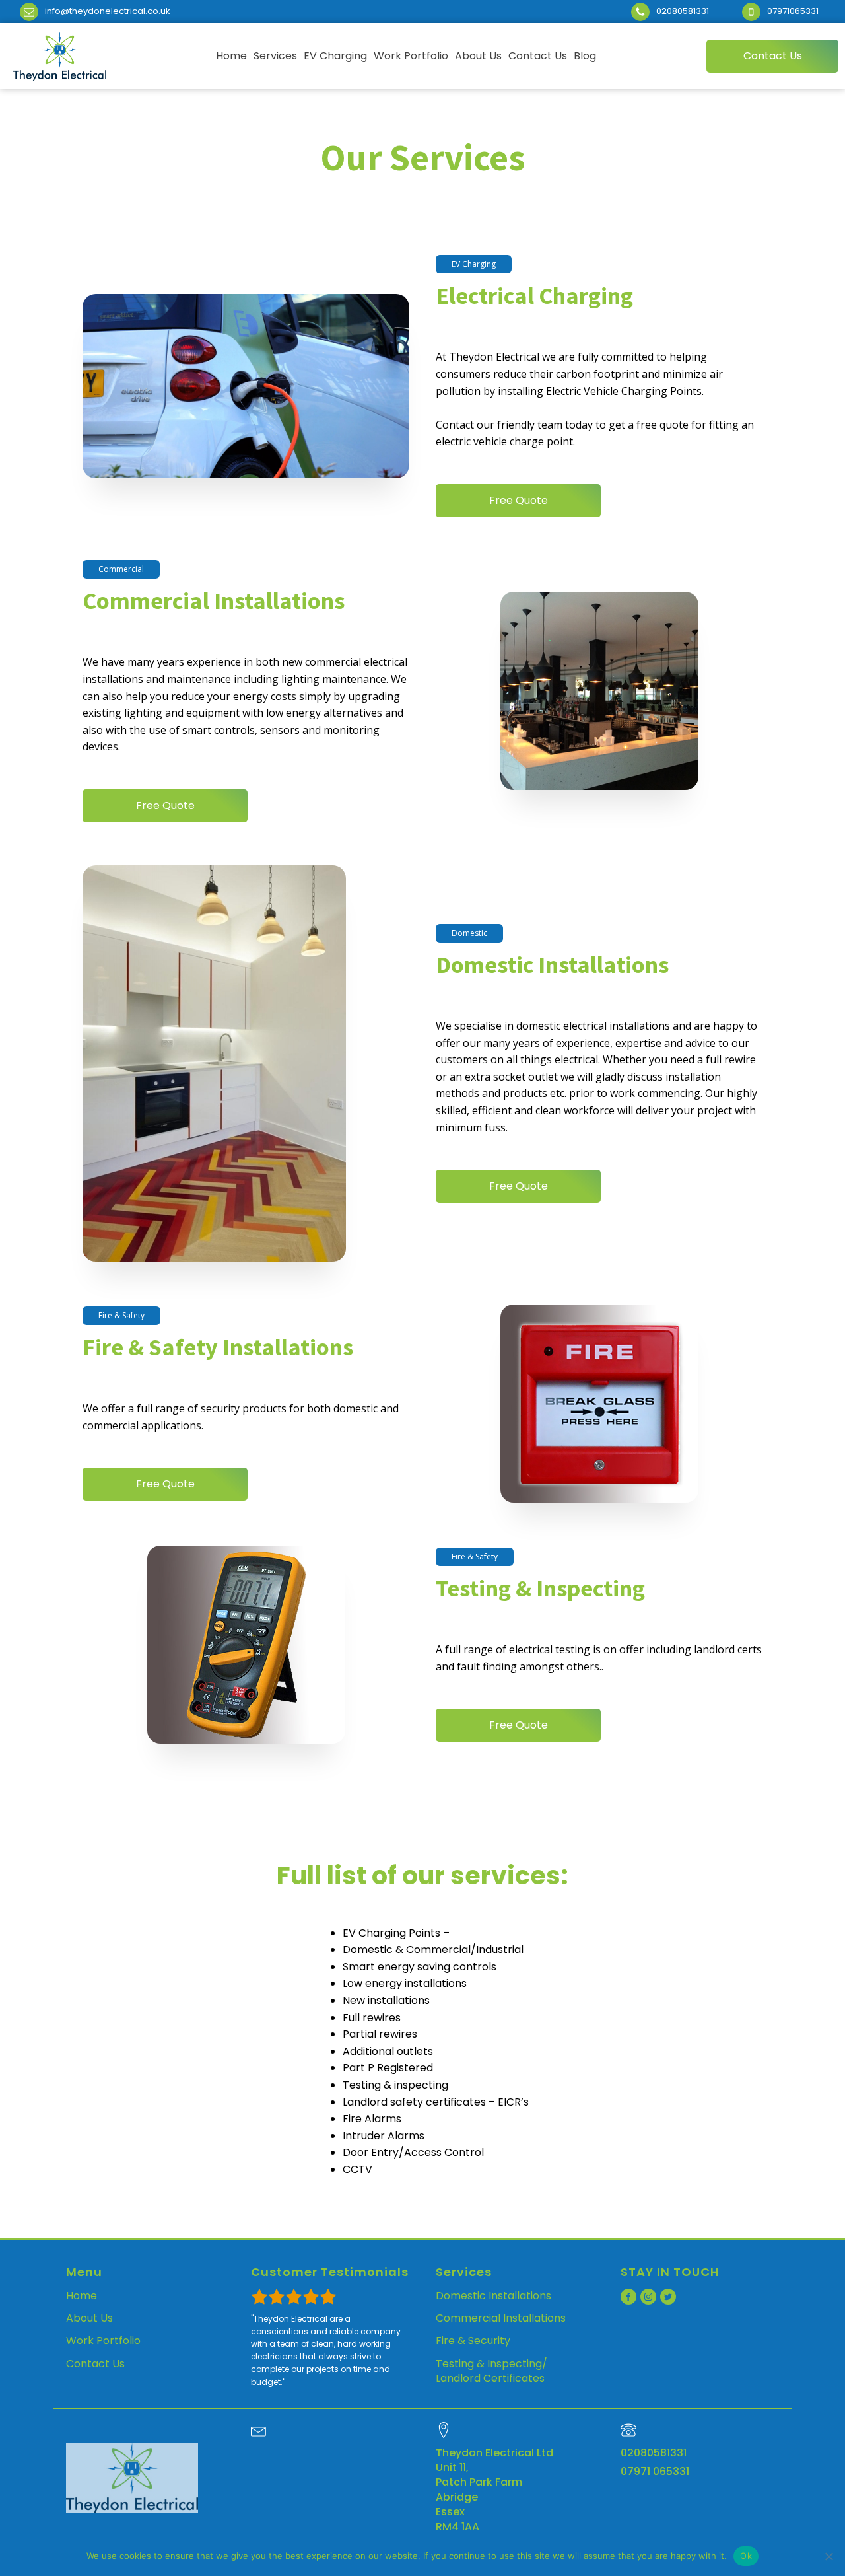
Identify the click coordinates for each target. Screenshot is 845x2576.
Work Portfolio (103, 2341)
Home (82, 2296)
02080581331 (654, 2453)
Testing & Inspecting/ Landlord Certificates (491, 2371)
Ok (746, 2556)
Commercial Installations (501, 2318)
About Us (89, 2318)
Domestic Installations (493, 2296)
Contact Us (95, 2364)
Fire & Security (473, 2341)
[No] (828, 2556)
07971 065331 (655, 2472)
